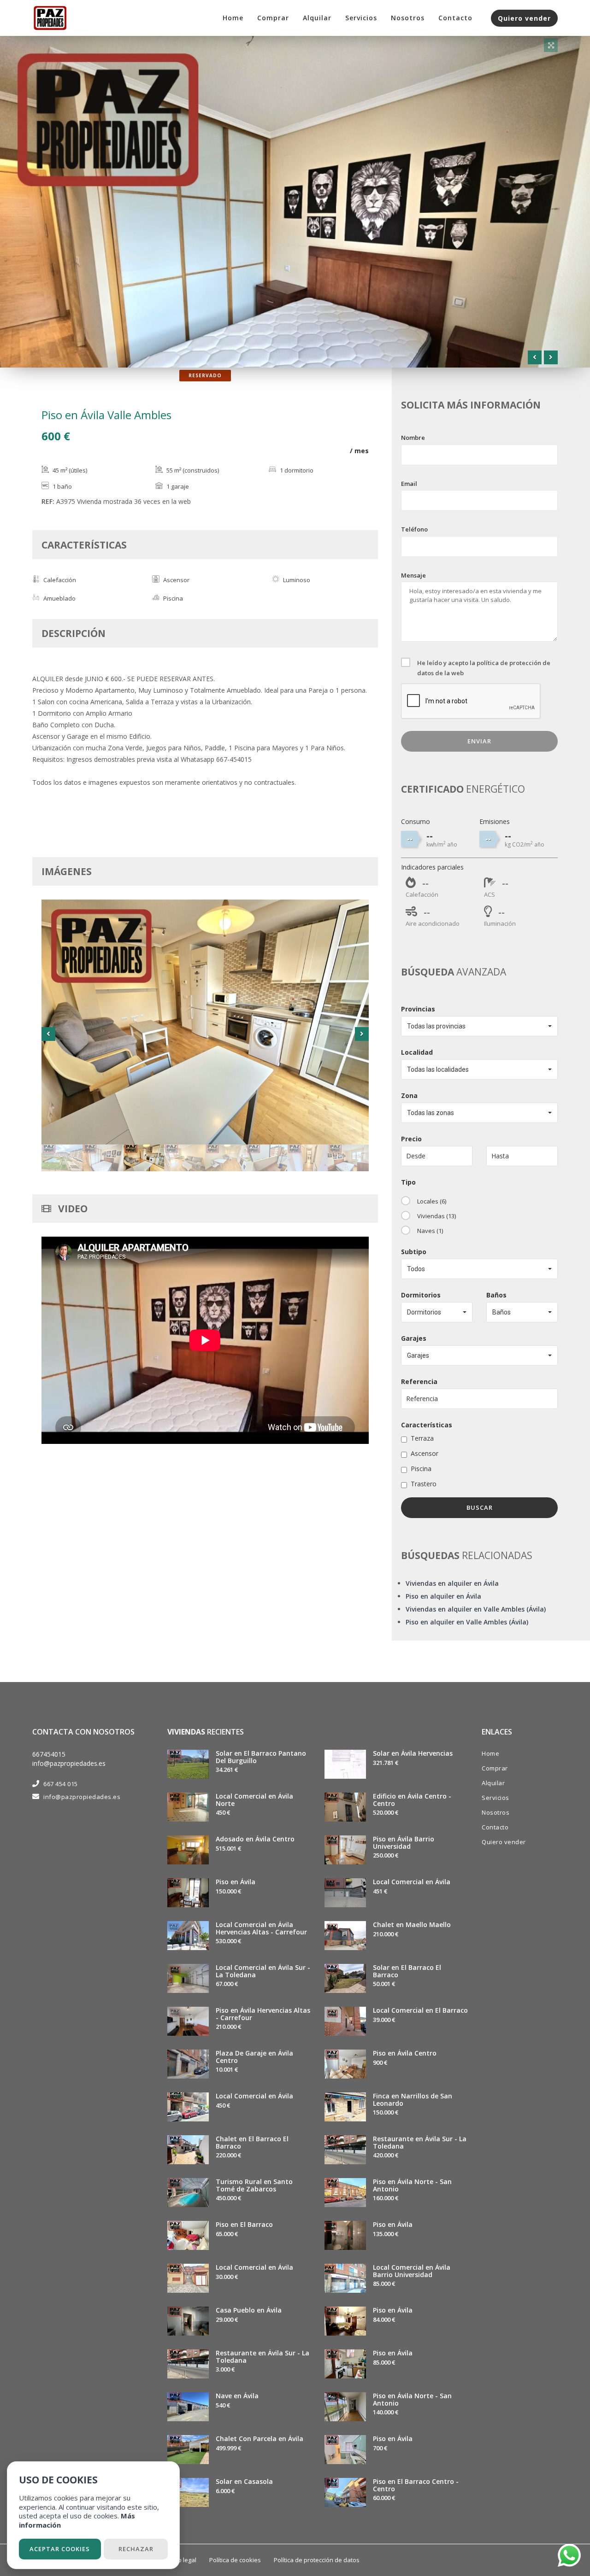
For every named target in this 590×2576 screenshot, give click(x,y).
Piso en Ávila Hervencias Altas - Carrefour (263, 2014)
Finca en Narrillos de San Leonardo (413, 2099)
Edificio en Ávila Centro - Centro (412, 1799)
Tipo (408, 1182)
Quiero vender (524, 18)
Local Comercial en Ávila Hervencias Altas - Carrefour (261, 1928)
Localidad (417, 1052)
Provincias (418, 1009)
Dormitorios (421, 1295)
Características (427, 1425)
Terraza (422, 1438)
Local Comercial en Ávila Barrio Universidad (412, 2271)
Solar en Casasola (244, 2481)
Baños (496, 1295)
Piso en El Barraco (244, 2224)
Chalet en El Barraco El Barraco (252, 2142)
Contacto (455, 18)
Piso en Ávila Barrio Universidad (404, 1842)
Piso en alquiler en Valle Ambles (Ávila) (467, 1622)
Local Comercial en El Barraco (420, 2010)
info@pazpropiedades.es (69, 1763)
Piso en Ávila (236, 1882)
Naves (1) (430, 1231)
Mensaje (413, 575)
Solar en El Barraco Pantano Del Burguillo (261, 1757)
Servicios (361, 18)
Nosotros (408, 18)
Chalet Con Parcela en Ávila (260, 2439)
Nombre (413, 438)
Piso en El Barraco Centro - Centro (416, 2485)
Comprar (273, 18)
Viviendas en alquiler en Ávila (452, 1583)
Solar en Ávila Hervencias (413, 1753)
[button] (479, 1026)
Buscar (480, 1507)
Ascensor (425, 1453)
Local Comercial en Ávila (254, 2096)
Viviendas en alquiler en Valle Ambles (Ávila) (476, 1609)
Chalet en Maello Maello (412, 1925)
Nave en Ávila (237, 2396)
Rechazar (136, 2549)
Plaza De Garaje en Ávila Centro (254, 2056)
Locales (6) (432, 1201)
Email (409, 484)
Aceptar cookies (60, 2549)
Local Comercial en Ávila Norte (254, 1799)
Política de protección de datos (317, 2560)
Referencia (419, 1381)
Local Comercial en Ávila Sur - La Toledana (263, 1971)
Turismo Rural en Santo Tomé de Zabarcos (254, 2185)
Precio (411, 1139)
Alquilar (317, 18)
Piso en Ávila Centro (405, 2053)
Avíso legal (181, 2560)
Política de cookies (235, 2560)
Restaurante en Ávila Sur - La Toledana (263, 2356)
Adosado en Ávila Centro (255, 1839)
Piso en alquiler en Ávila (443, 1596)
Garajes (414, 1338)
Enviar (479, 741)
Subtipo (414, 1252)
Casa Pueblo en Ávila (249, 2310)
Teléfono (414, 529)
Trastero (424, 1484)
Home (233, 18)
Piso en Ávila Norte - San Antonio (412, 2185)
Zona (409, 1095)
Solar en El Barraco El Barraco (407, 1971)
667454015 (49, 1754)
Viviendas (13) (437, 1216)
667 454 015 (61, 1784)
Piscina (421, 1469)
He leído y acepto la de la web (484, 668)
